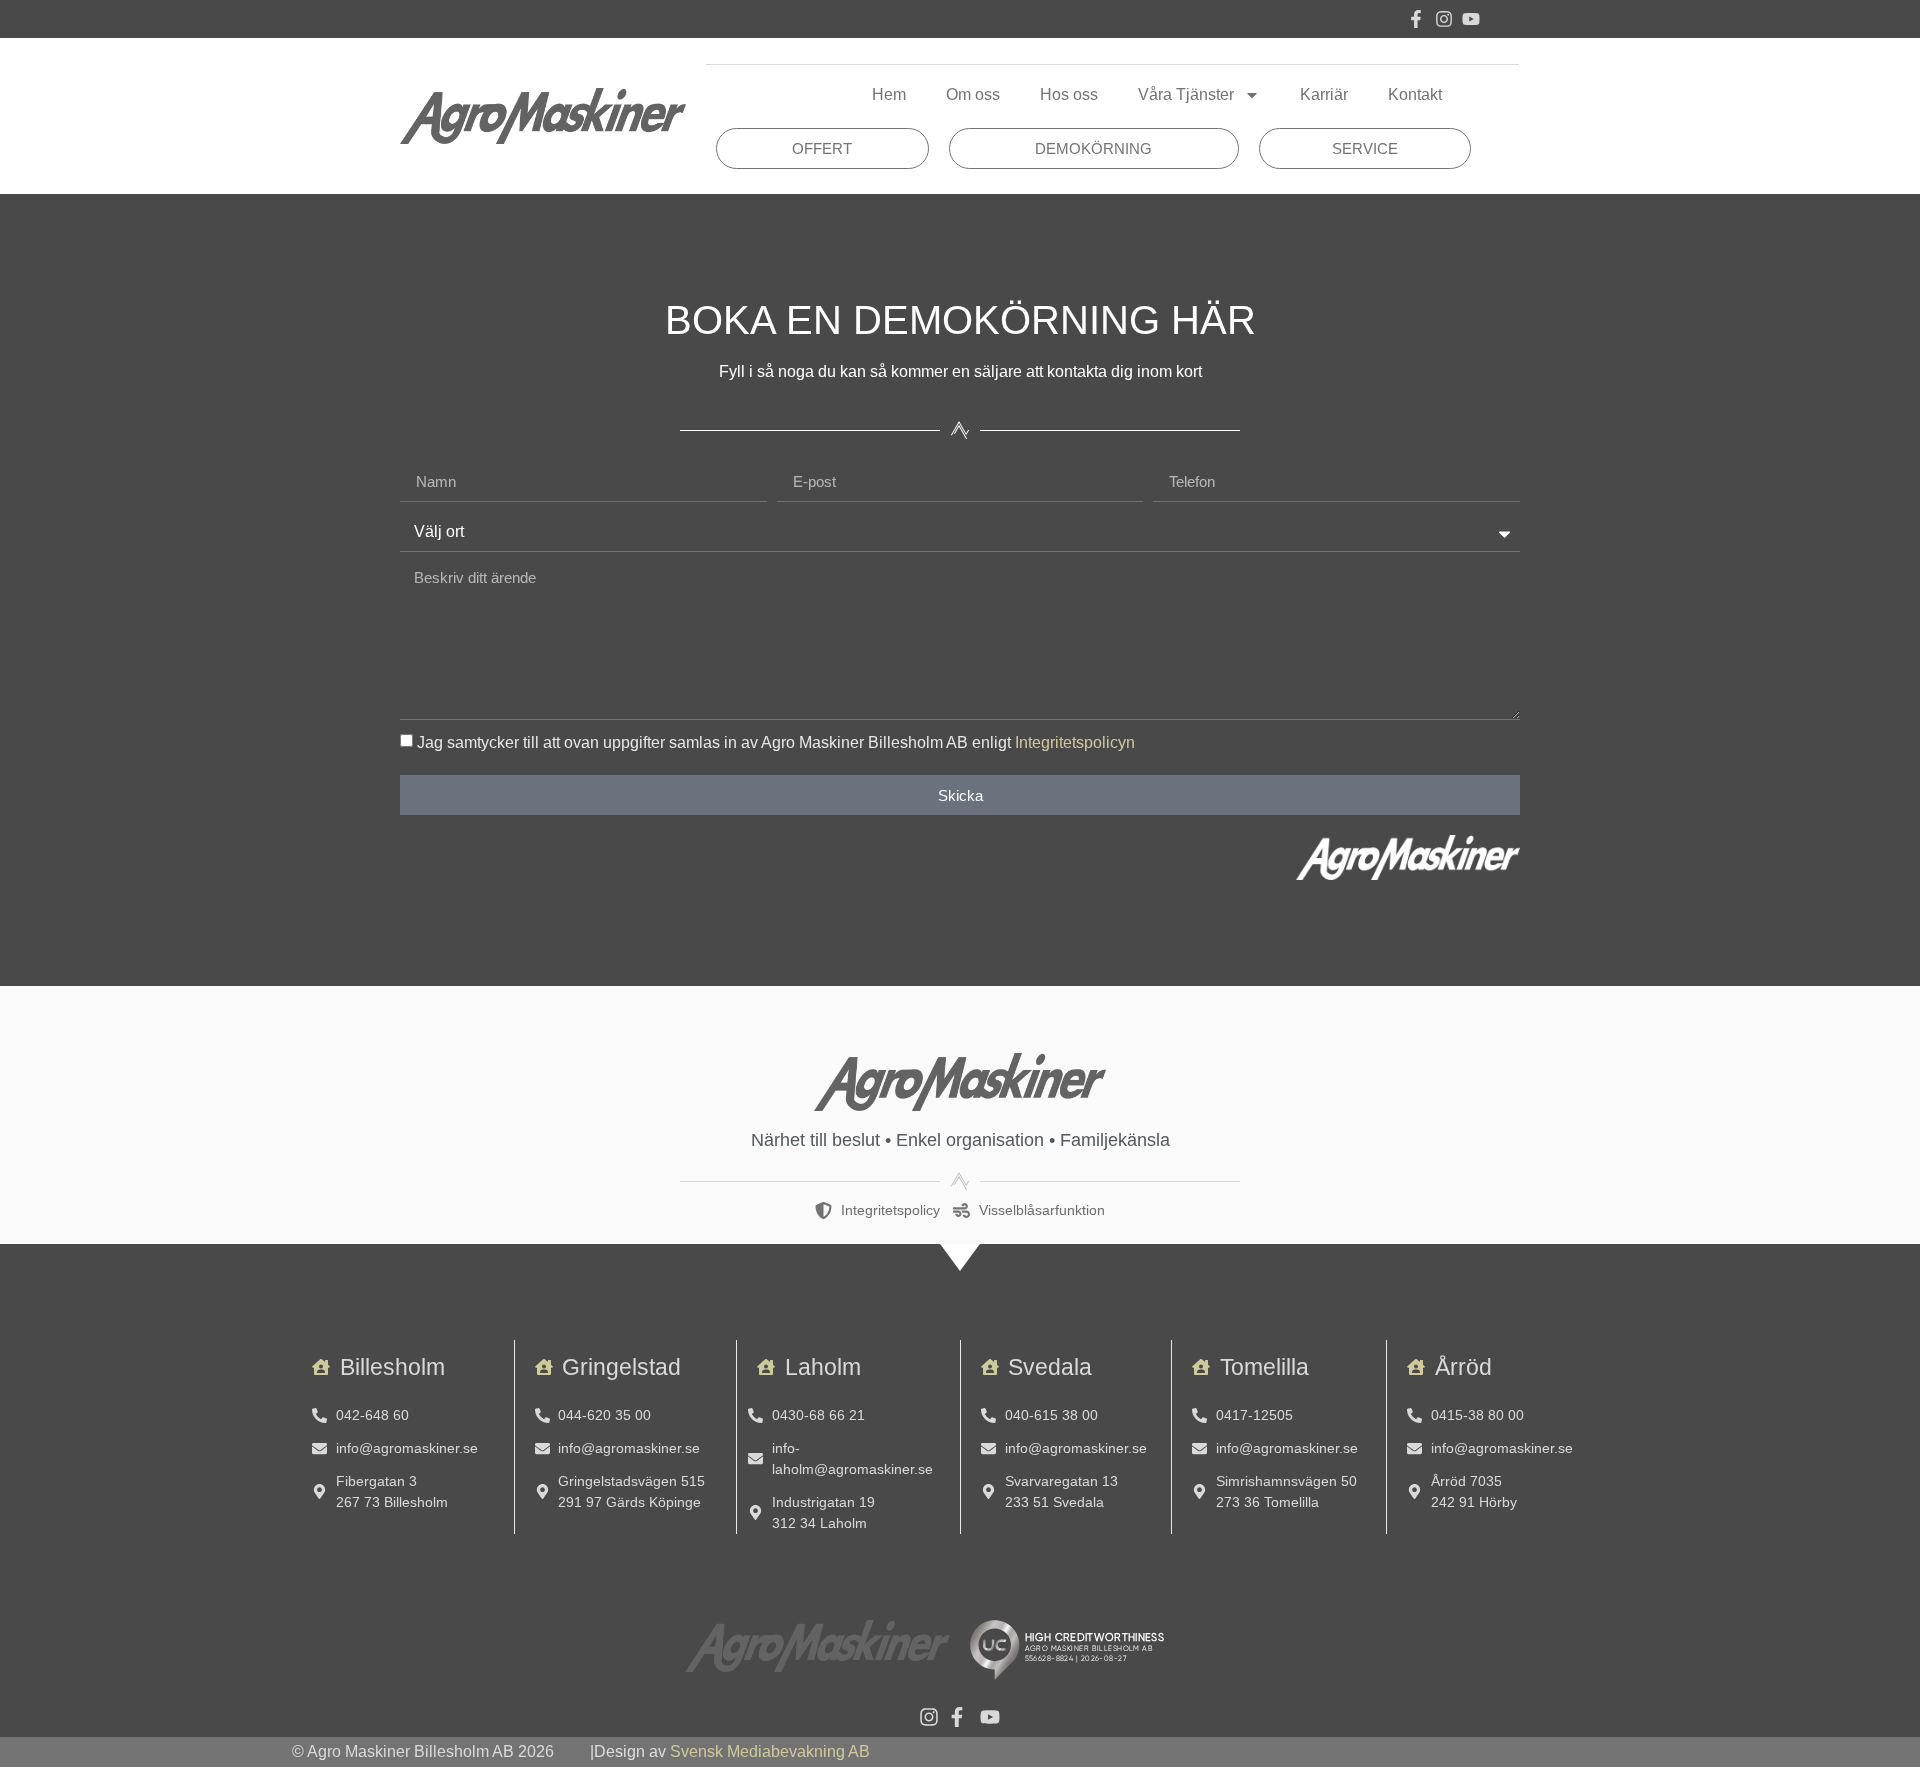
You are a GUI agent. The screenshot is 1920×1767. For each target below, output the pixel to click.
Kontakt (1415, 94)
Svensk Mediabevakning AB (770, 1751)
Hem (889, 94)
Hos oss (1069, 94)
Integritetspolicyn (1075, 742)
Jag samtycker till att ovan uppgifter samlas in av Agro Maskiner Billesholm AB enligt (776, 742)
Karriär (1324, 94)
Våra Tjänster (1186, 94)
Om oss (973, 94)
